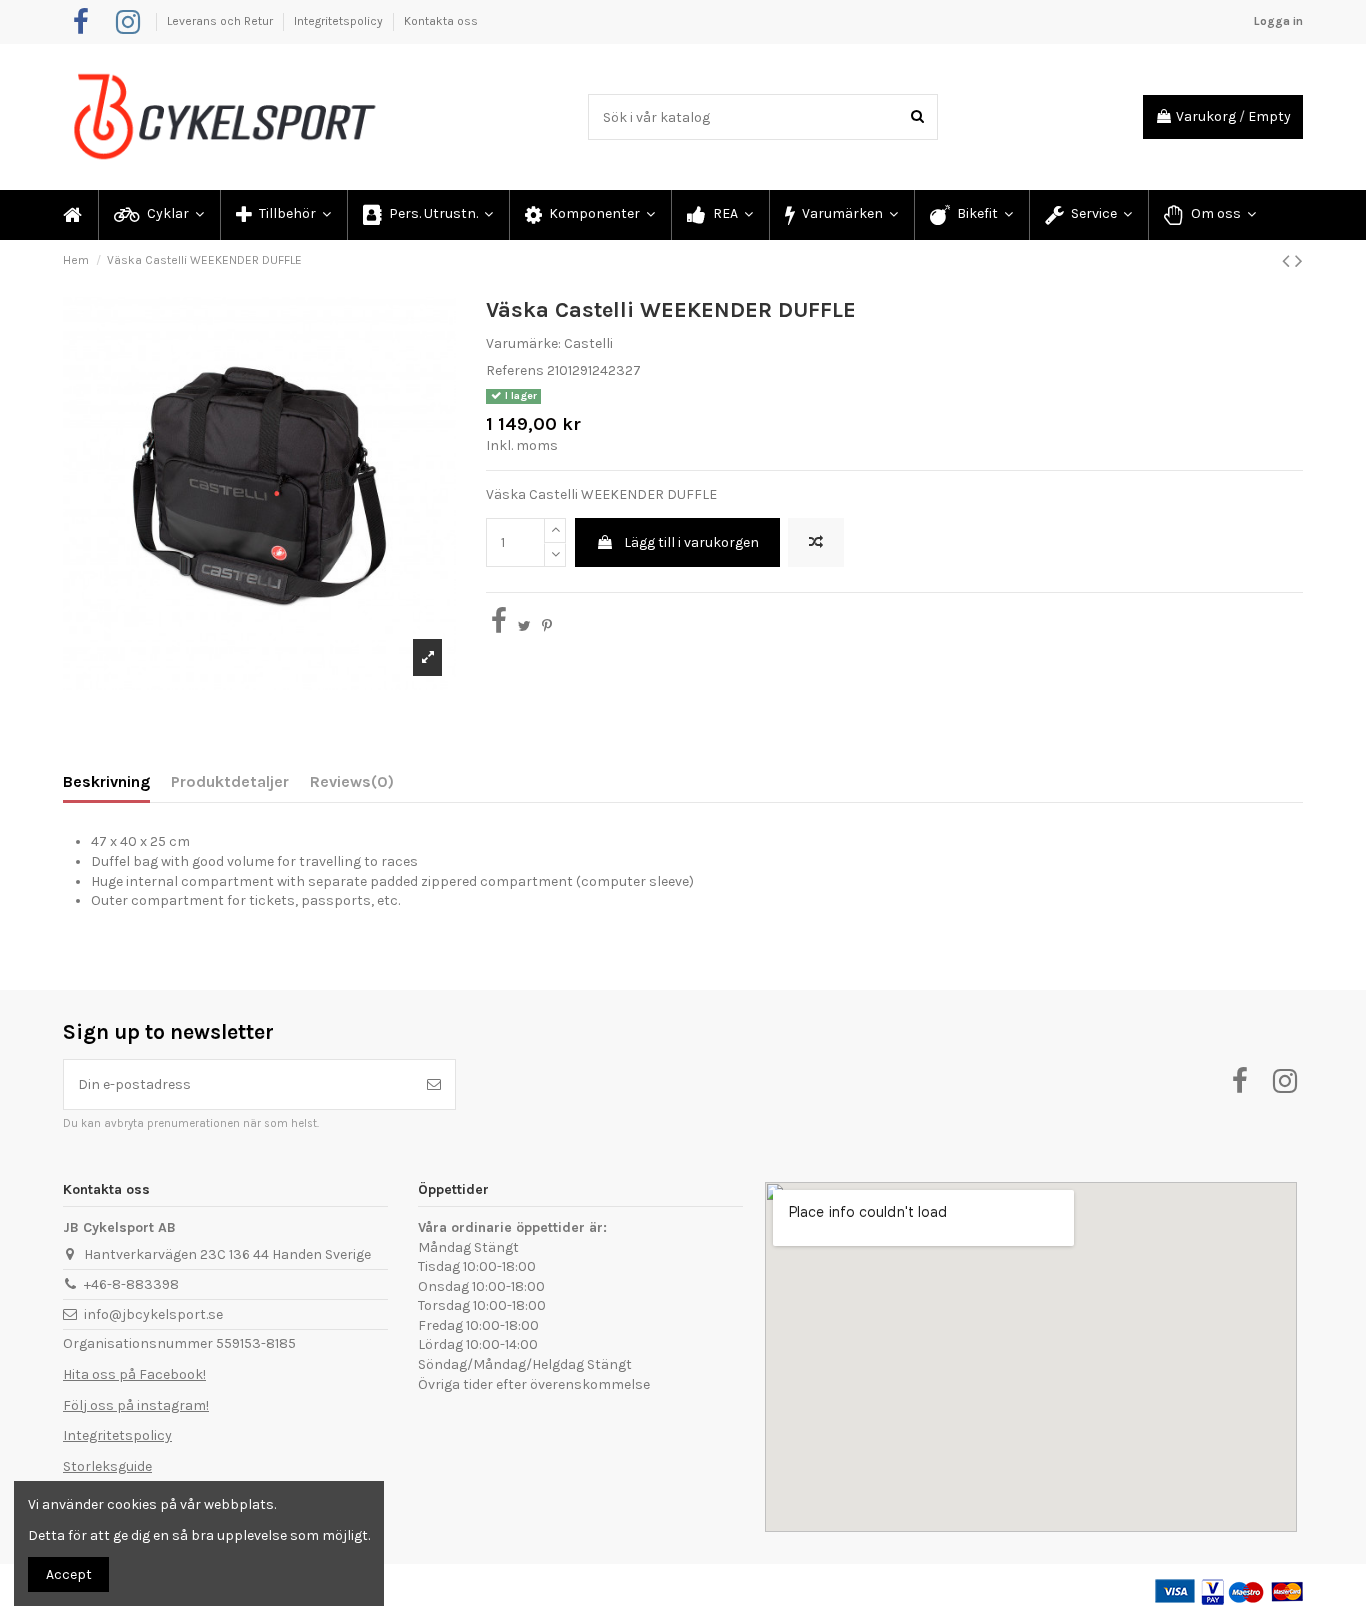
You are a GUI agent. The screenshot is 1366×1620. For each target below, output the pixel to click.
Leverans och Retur (221, 21)
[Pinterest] (547, 626)
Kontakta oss (441, 21)
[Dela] (499, 626)
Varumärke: (523, 343)
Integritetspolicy (340, 21)
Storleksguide (107, 1466)
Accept (69, 1574)
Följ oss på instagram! (136, 1405)
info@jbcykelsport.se (153, 1314)
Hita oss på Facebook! (134, 1374)
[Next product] (1299, 261)
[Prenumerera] (434, 1084)
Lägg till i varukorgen (691, 542)
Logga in (1278, 21)
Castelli (588, 343)
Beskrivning (106, 781)
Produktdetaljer (230, 781)
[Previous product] (1288, 261)
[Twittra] (524, 626)
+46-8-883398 (131, 1284)
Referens (515, 370)
